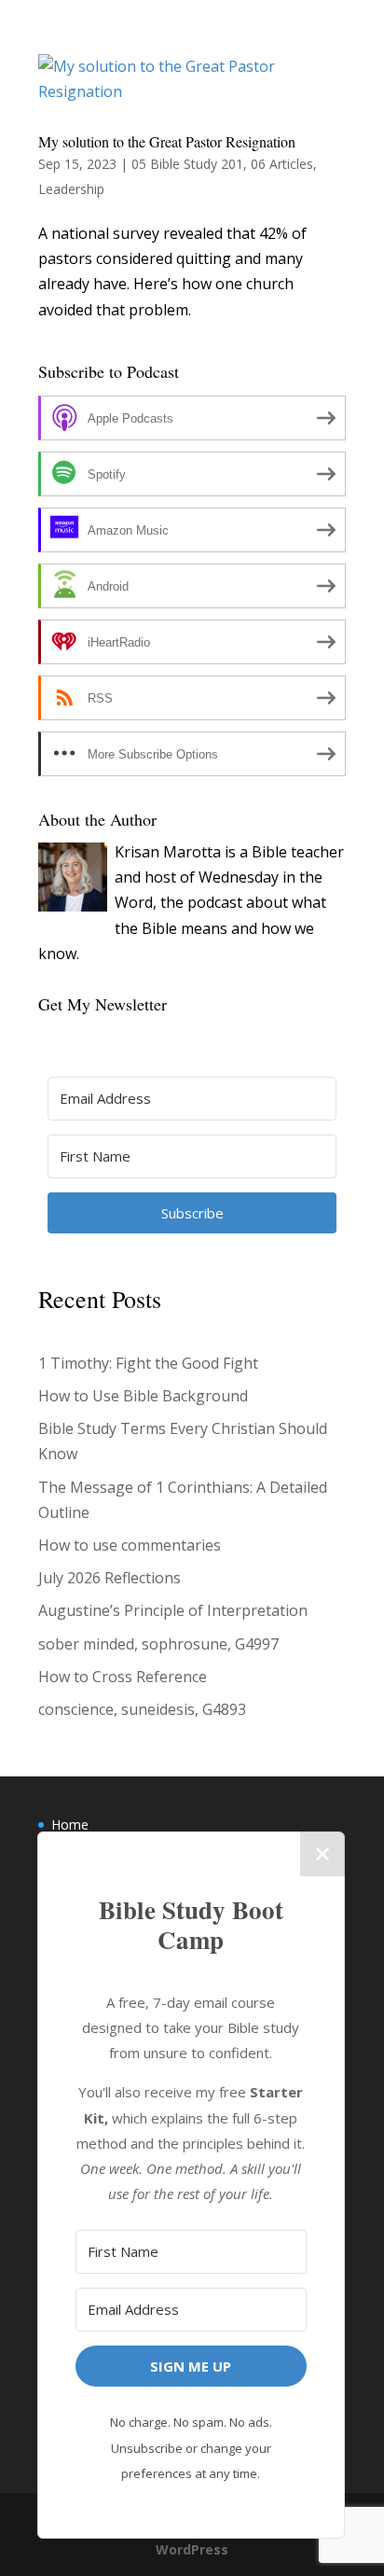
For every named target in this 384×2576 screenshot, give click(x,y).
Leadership (71, 189)
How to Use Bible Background (143, 1396)
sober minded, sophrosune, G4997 (158, 1644)
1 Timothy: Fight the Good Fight (148, 1363)
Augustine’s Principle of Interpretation (173, 1610)
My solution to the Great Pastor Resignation (167, 141)
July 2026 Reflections (110, 1578)
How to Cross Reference (123, 1677)
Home (70, 1824)
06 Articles (282, 164)
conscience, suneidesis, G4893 (142, 1709)
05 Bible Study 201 (187, 164)
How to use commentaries (130, 1545)
